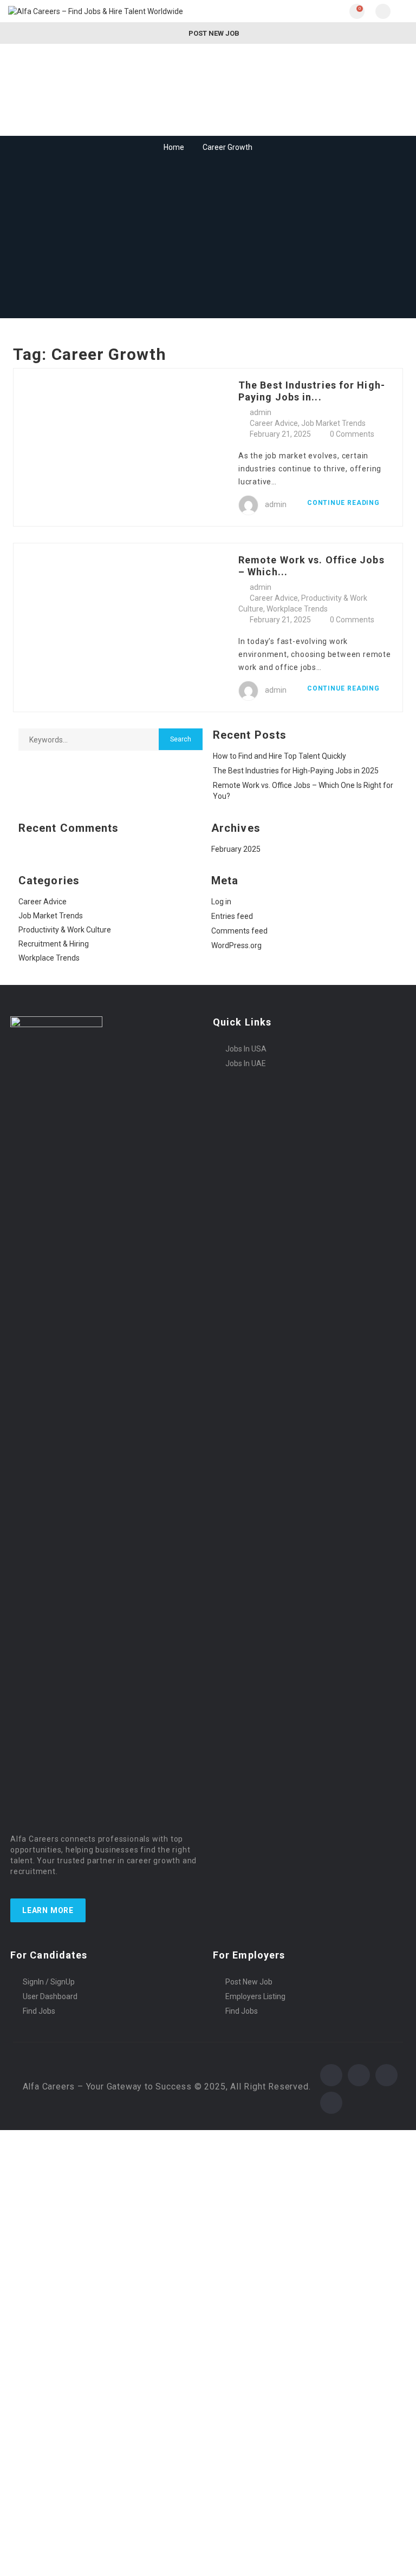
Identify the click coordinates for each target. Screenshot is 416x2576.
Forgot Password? (40, 2287)
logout (217, 2157)
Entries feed (232, 916)
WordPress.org (236, 945)
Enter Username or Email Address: (67, 2209)
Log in (221, 902)
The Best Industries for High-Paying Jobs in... (312, 391)
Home (174, 147)
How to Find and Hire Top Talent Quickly (279, 756)
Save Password (33, 2315)
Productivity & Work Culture (65, 930)
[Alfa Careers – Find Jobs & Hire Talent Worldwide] (108, 11)
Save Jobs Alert (32, 2414)
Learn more (48, 1910)
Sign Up (95, 2287)
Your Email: (26, 2503)
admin (261, 412)
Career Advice (274, 423)
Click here (251, 2476)
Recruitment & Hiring (54, 944)
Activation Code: (35, 2536)
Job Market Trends (333, 423)
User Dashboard (50, 1996)
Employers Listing (255, 1996)
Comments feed (239, 931)
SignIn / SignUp (49, 1982)
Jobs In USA (246, 1049)
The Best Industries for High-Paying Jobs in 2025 (296, 771)
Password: (25, 2242)
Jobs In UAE (246, 1063)
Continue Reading (344, 503)
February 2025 (236, 849)
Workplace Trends (297, 609)
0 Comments (352, 434)
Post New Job (213, 33)
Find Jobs (39, 2011)
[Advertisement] (208, 236)
